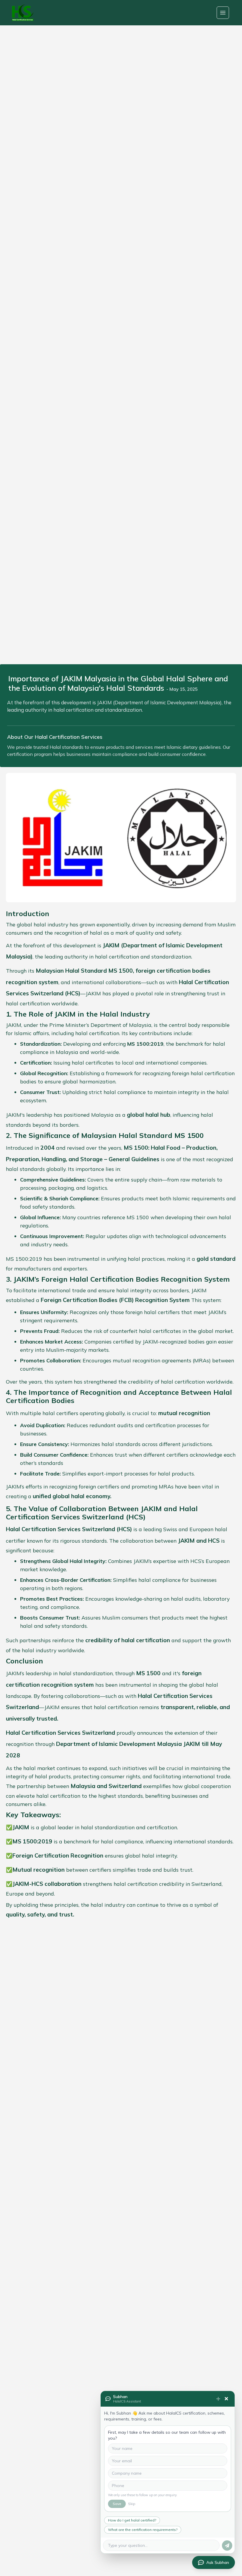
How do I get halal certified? (132, 2520)
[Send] (227, 2546)
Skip (132, 2504)
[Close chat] (226, 2399)
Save (117, 2504)
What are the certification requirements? (143, 2530)
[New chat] (218, 2399)
